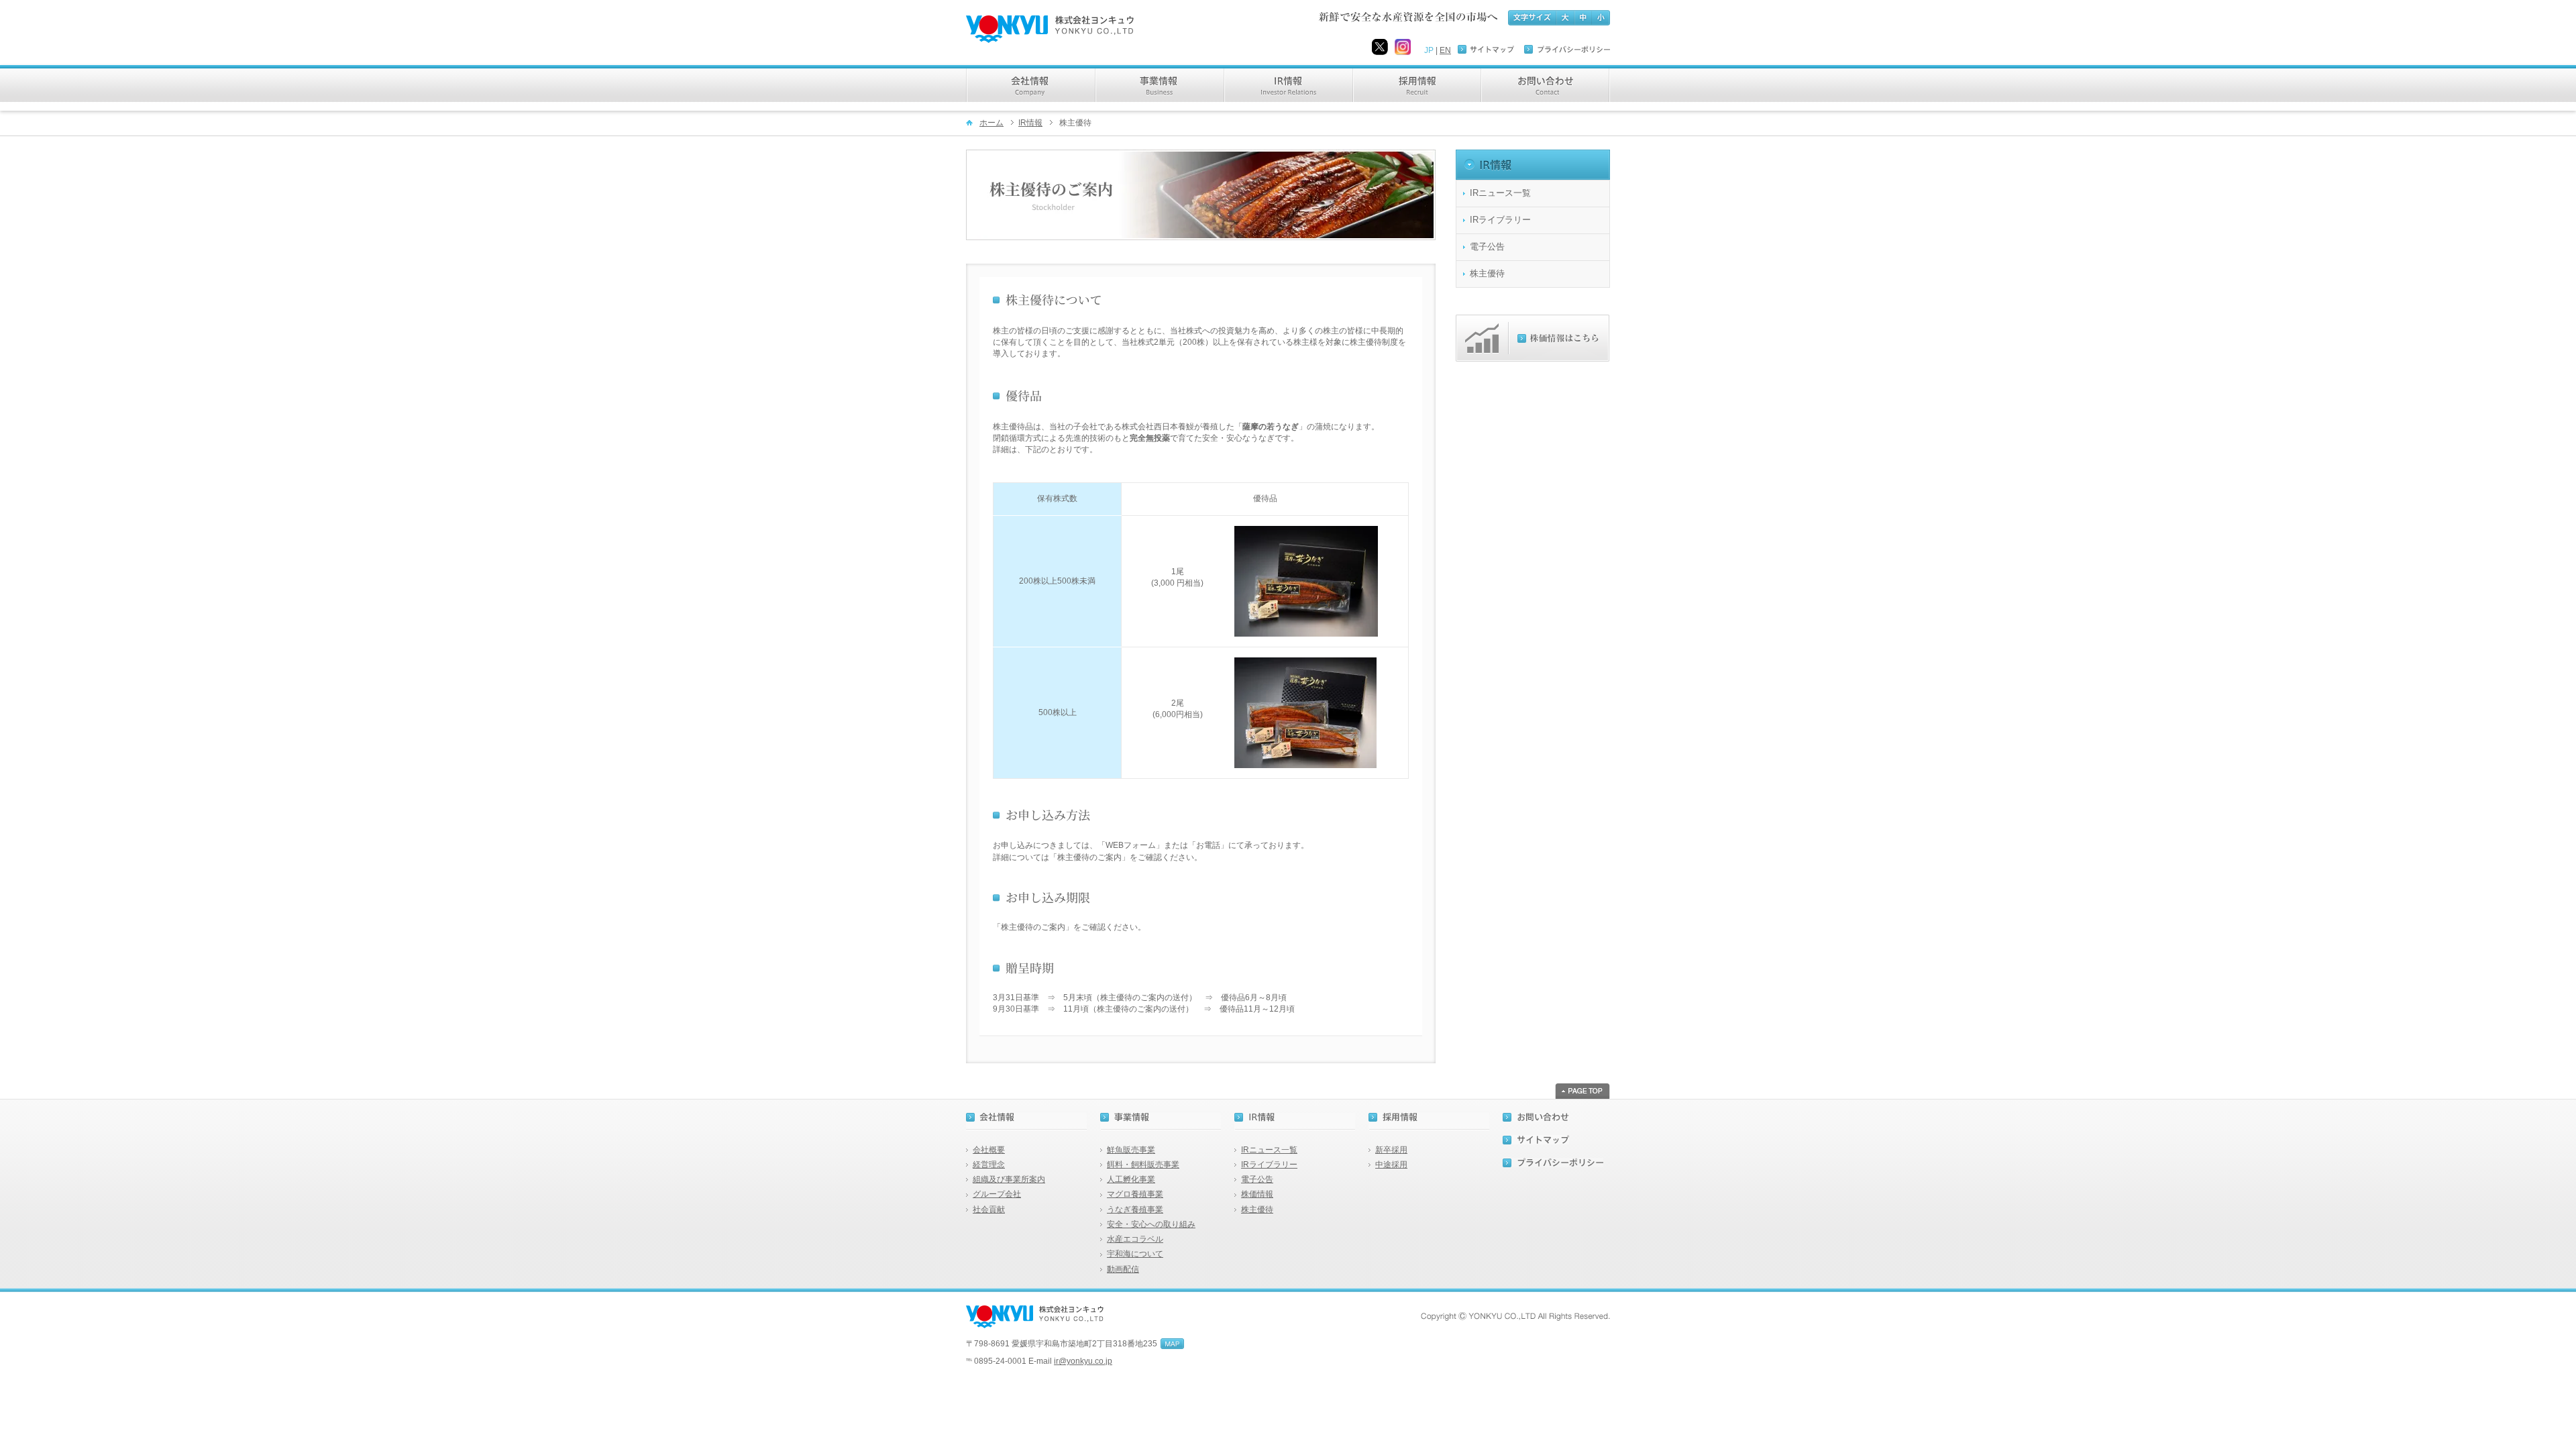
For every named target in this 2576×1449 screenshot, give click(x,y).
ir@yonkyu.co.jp (1083, 1361)
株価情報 (1257, 1194)
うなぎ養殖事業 (1135, 1210)
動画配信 (1123, 1269)
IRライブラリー (1500, 220)
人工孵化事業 (1131, 1179)
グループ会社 (997, 1194)
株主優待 (1487, 274)
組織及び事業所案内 (1009, 1179)
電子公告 (1487, 247)
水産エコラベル (1135, 1239)
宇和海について (1135, 1254)
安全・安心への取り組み (1151, 1224)
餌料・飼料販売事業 (1143, 1165)
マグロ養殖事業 (1135, 1194)
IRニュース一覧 (1500, 193)
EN (1445, 50)
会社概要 (989, 1150)
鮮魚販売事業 (1131, 1150)
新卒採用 (1391, 1150)
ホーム (991, 123)
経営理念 (989, 1165)
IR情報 (1030, 123)
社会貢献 (989, 1210)
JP (1429, 50)
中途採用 (1391, 1165)
